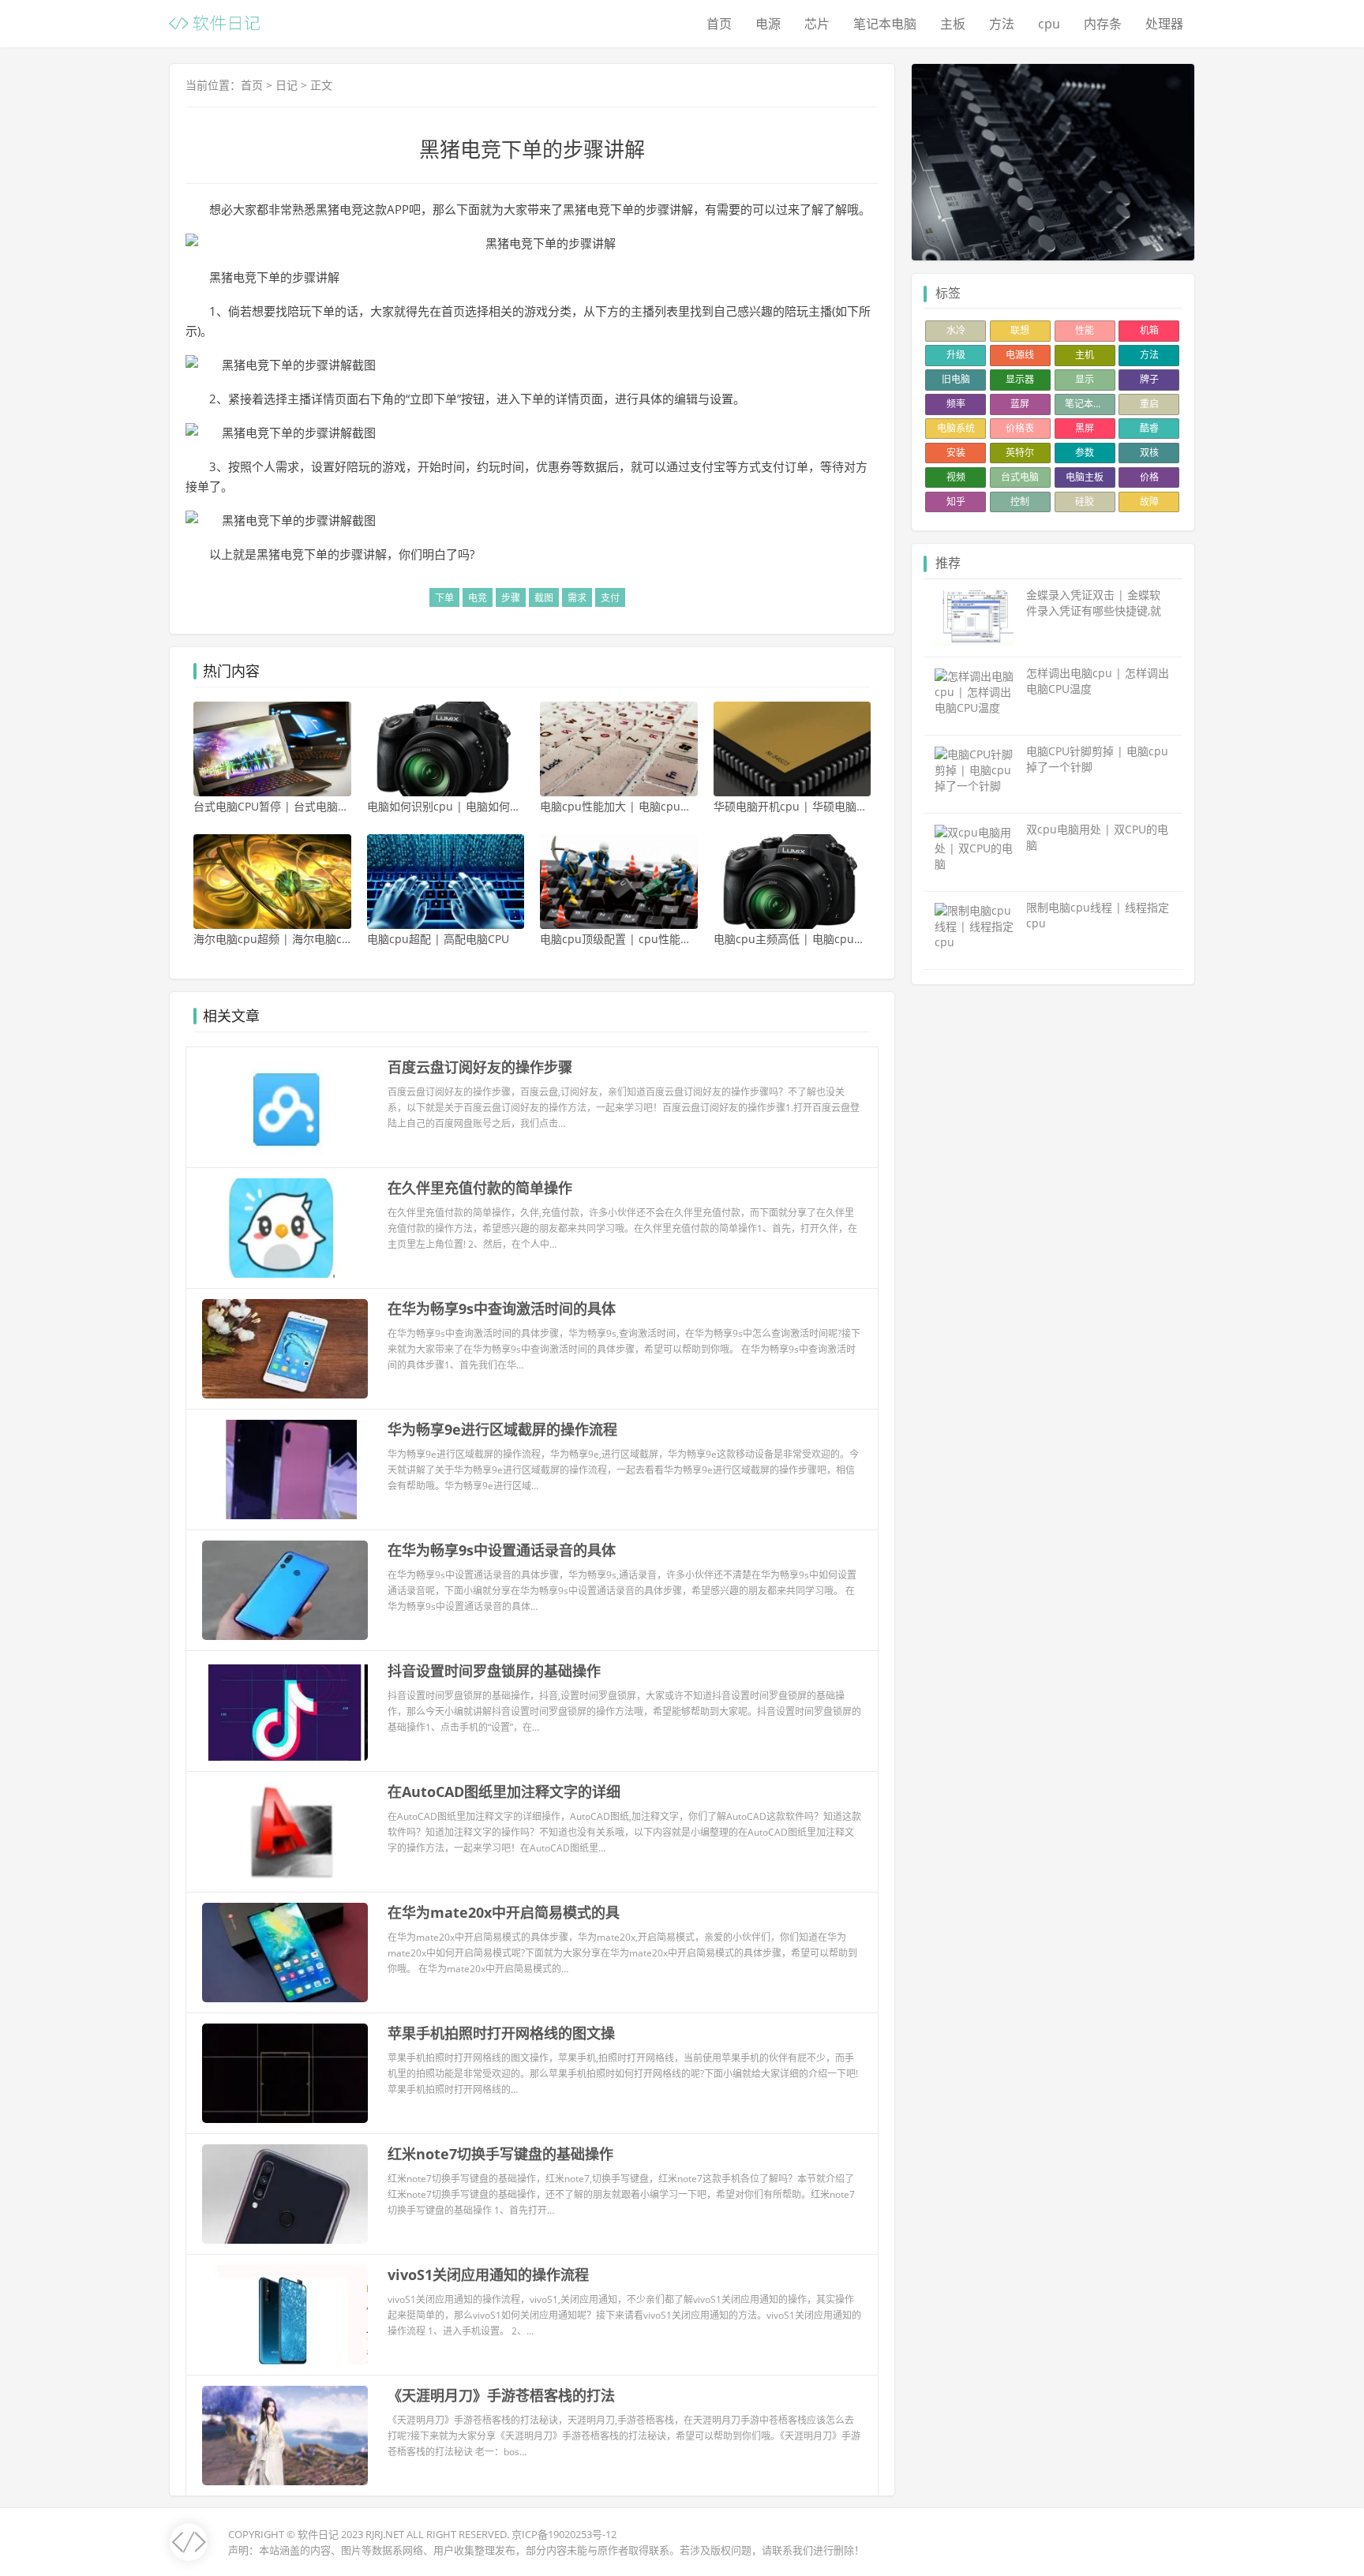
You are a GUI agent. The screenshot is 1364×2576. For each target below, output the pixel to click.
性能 (1085, 330)
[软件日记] (214, 22)
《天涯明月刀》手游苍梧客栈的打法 (501, 2395)
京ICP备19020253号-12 (564, 2534)
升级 (956, 355)
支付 (610, 598)
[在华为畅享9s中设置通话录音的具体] (285, 1590)
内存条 (1103, 24)
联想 (1020, 330)
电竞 (478, 598)
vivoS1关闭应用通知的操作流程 (488, 2275)
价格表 (1020, 428)
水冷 (956, 330)
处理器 (1164, 24)
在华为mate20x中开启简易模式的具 (504, 1912)
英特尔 (1020, 453)
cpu (1049, 24)
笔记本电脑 (885, 24)
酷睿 (1149, 428)
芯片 (817, 24)
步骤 (511, 598)
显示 (1085, 379)
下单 (444, 598)
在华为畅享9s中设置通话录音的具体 (502, 1550)
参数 (1085, 453)
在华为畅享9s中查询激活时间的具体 (502, 1309)
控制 (1020, 502)
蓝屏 (1020, 404)
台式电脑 (1020, 477)
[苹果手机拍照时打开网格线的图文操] (285, 2073)
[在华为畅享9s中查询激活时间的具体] (285, 1349)
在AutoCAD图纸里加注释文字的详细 (504, 1792)
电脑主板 (1085, 477)
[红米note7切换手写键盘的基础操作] (285, 2194)
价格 (1149, 477)
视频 (956, 477)
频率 (956, 404)
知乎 (956, 502)
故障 (1149, 502)
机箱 (1149, 330)
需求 (577, 598)
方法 (1002, 24)
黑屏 (1085, 428)
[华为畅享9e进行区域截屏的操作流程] (285, 1470)
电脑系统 (956, 428)
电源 (768, 24)
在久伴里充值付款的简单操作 (480, 1188)
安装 (956, 453)
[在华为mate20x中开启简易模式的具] (285, 1953)
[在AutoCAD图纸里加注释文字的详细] (285, 1832)
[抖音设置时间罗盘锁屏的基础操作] (285, 1711)
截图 (544, 598)
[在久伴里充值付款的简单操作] (285, 1228)
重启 (1149, 404)
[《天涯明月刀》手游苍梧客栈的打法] (285, 2436)
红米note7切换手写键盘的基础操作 (500, 2154)
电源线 (1020, 355)
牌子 (1149, 379)
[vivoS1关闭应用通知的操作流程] (285, 2315)
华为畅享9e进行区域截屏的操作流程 (502, 1429)
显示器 (1020, 379)
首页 (719, 24)
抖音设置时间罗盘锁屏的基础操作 (494, 1671)
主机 (1085, 355)
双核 (1149, 453)
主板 (953, 24)
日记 (287, 85)
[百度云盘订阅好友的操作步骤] (285, 1107)
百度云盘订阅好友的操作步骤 (480, 1067)
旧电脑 (956, 379)
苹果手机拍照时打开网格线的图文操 (501, 2033)
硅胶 (1085, 502)
